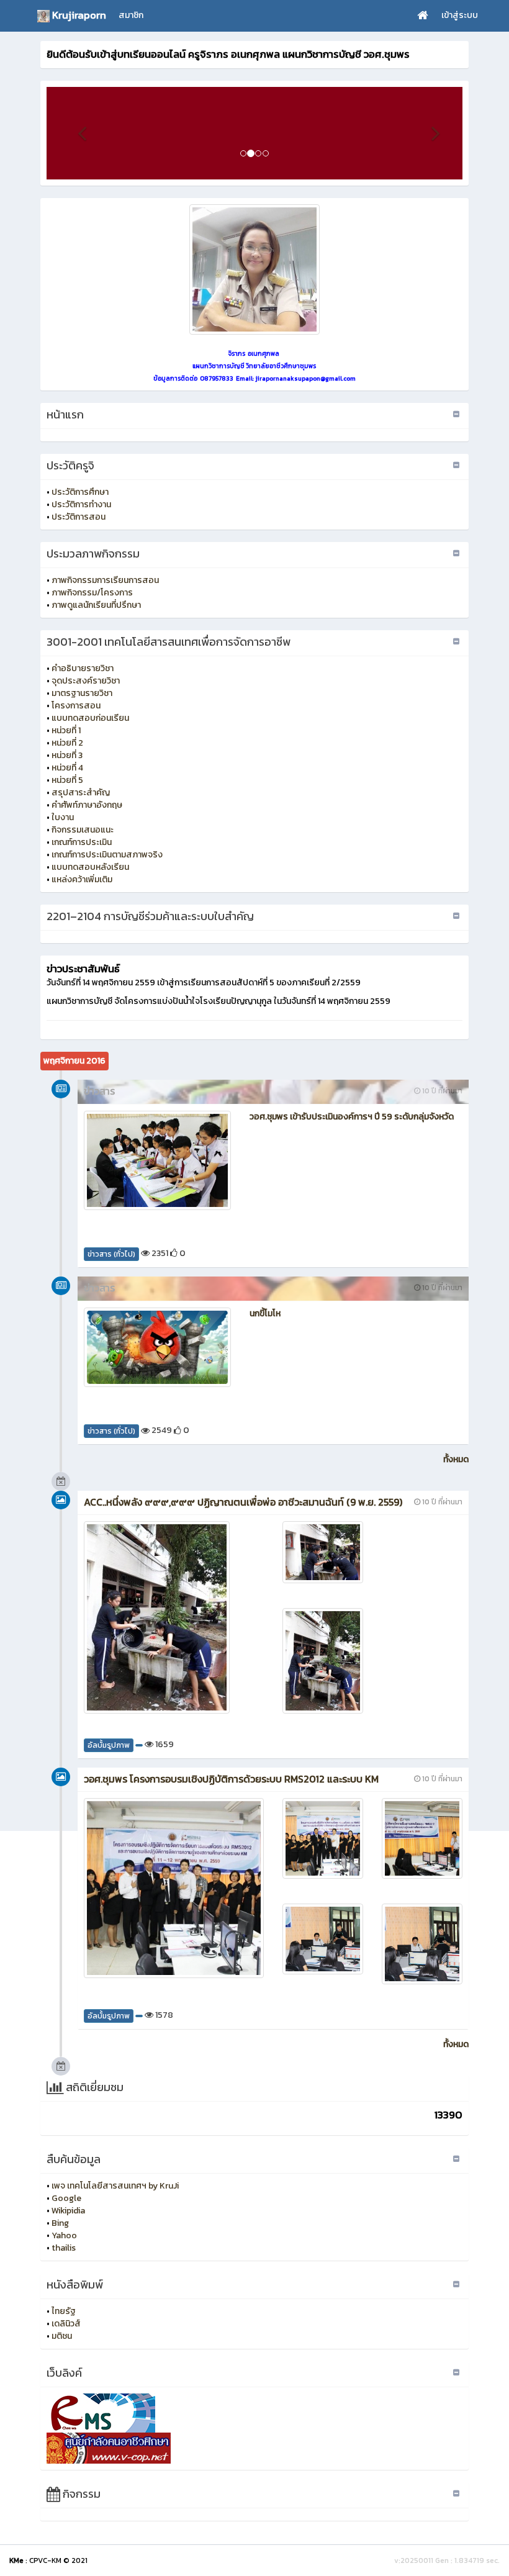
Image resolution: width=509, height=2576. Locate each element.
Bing (60, 2223)
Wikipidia (68, 2211)
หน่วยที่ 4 (67, 768)
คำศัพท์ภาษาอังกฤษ (87, 805)
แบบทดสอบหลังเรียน (90, 867)
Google (66, 2198)
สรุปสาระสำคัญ (81, 793)
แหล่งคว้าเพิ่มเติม (82, 879)
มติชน (62, 2336)
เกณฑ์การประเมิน (82, 842)
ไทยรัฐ (64, 2311)
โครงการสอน (76, 706)
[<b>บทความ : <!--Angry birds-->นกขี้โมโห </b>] (157, 1347)
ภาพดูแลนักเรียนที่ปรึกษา (96, 605)
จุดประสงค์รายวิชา (86, 681)
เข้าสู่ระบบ (460, 15)
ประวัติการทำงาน (81, 504)
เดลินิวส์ (66, 2324)
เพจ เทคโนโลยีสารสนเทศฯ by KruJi (115, 2186)
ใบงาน (63, 817)
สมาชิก (131, 15)
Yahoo (64, 2235)
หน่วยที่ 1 (66, 730)
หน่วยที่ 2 (67, 743)
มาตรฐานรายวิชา (82, 693)
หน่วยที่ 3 (67, 755)
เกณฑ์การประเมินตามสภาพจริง (107, 855)
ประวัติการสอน (79, 517)
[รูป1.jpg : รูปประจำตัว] (254, 269)
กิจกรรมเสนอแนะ (83, 830)
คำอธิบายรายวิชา (83, 668)
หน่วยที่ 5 (67, 780)
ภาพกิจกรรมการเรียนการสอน (105, 580)
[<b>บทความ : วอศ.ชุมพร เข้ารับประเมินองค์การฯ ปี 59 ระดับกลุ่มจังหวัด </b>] (157, 1160)
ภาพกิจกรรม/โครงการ (92, 593)
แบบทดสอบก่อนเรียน (90, 718)
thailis (64, 2248)
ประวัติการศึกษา (80, 492)
